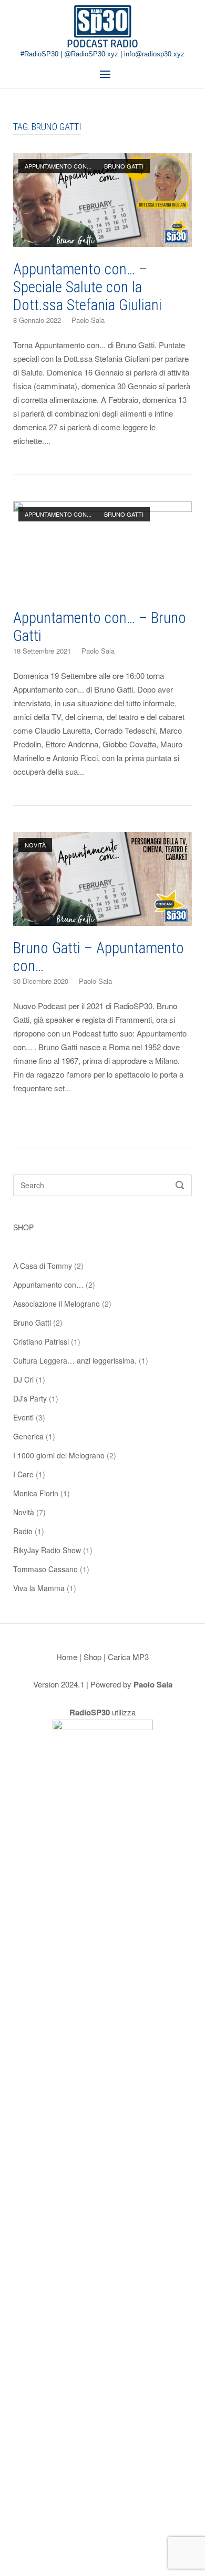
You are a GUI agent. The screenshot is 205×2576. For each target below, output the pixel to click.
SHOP (23, 1227)
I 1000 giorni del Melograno (59, 1455)
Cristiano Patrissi (41, 1341)
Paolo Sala (88, 320)
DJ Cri (23, 1379)
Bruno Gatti (124, 166)
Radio (23, 1531)
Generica (28, 1436)
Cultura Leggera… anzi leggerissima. (75, 1360)
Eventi (23, 1417)
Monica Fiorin (36, 1493)
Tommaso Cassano (45, 1569)
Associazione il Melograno (57, 1304)
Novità (35, 845)
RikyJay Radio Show (47, 1550)
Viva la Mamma (39, 1588)
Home (67, 1657)
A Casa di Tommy (43, 1266)
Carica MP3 (128, 1657)
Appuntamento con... (58, 166)
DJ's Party (30, 1398)
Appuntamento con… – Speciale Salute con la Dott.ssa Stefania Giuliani (88, 287)
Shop (93, 1657)
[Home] (102, 26)
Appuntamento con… (48, 1285)
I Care (23, 1474)
